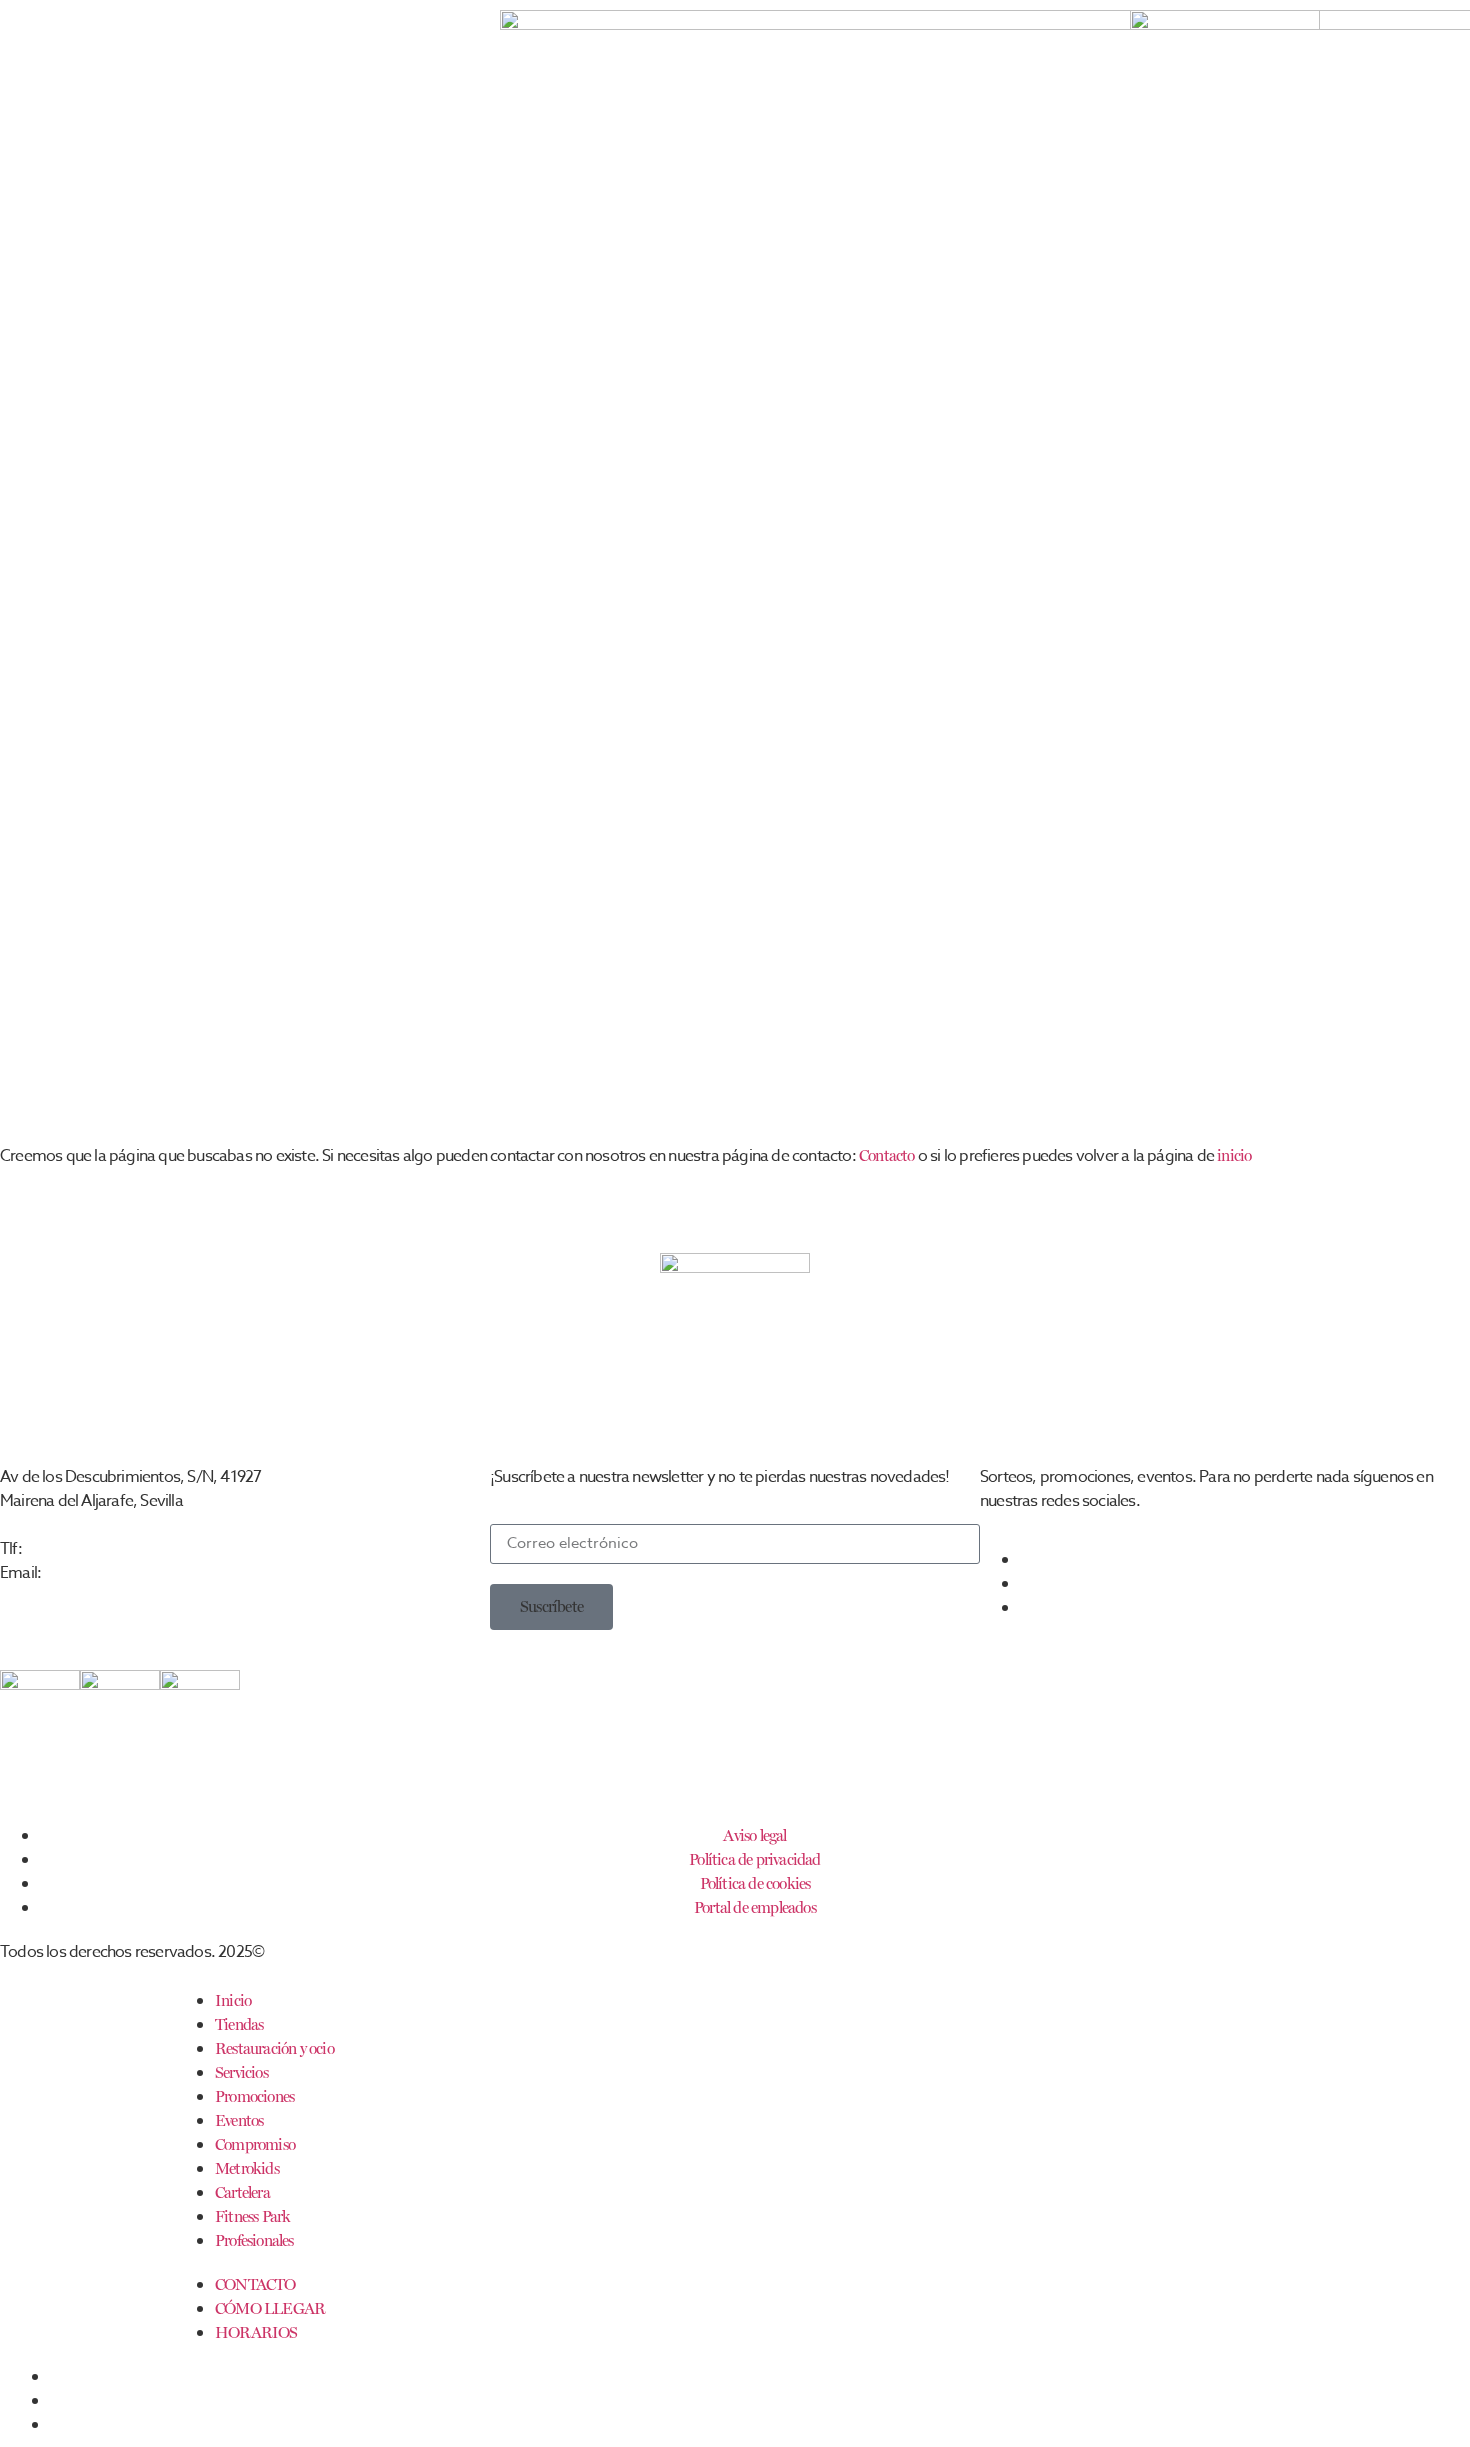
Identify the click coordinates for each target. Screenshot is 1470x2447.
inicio (1234, 1155)
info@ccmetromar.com (116, 1572)
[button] (551, 1607)
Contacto (887, 1155)
